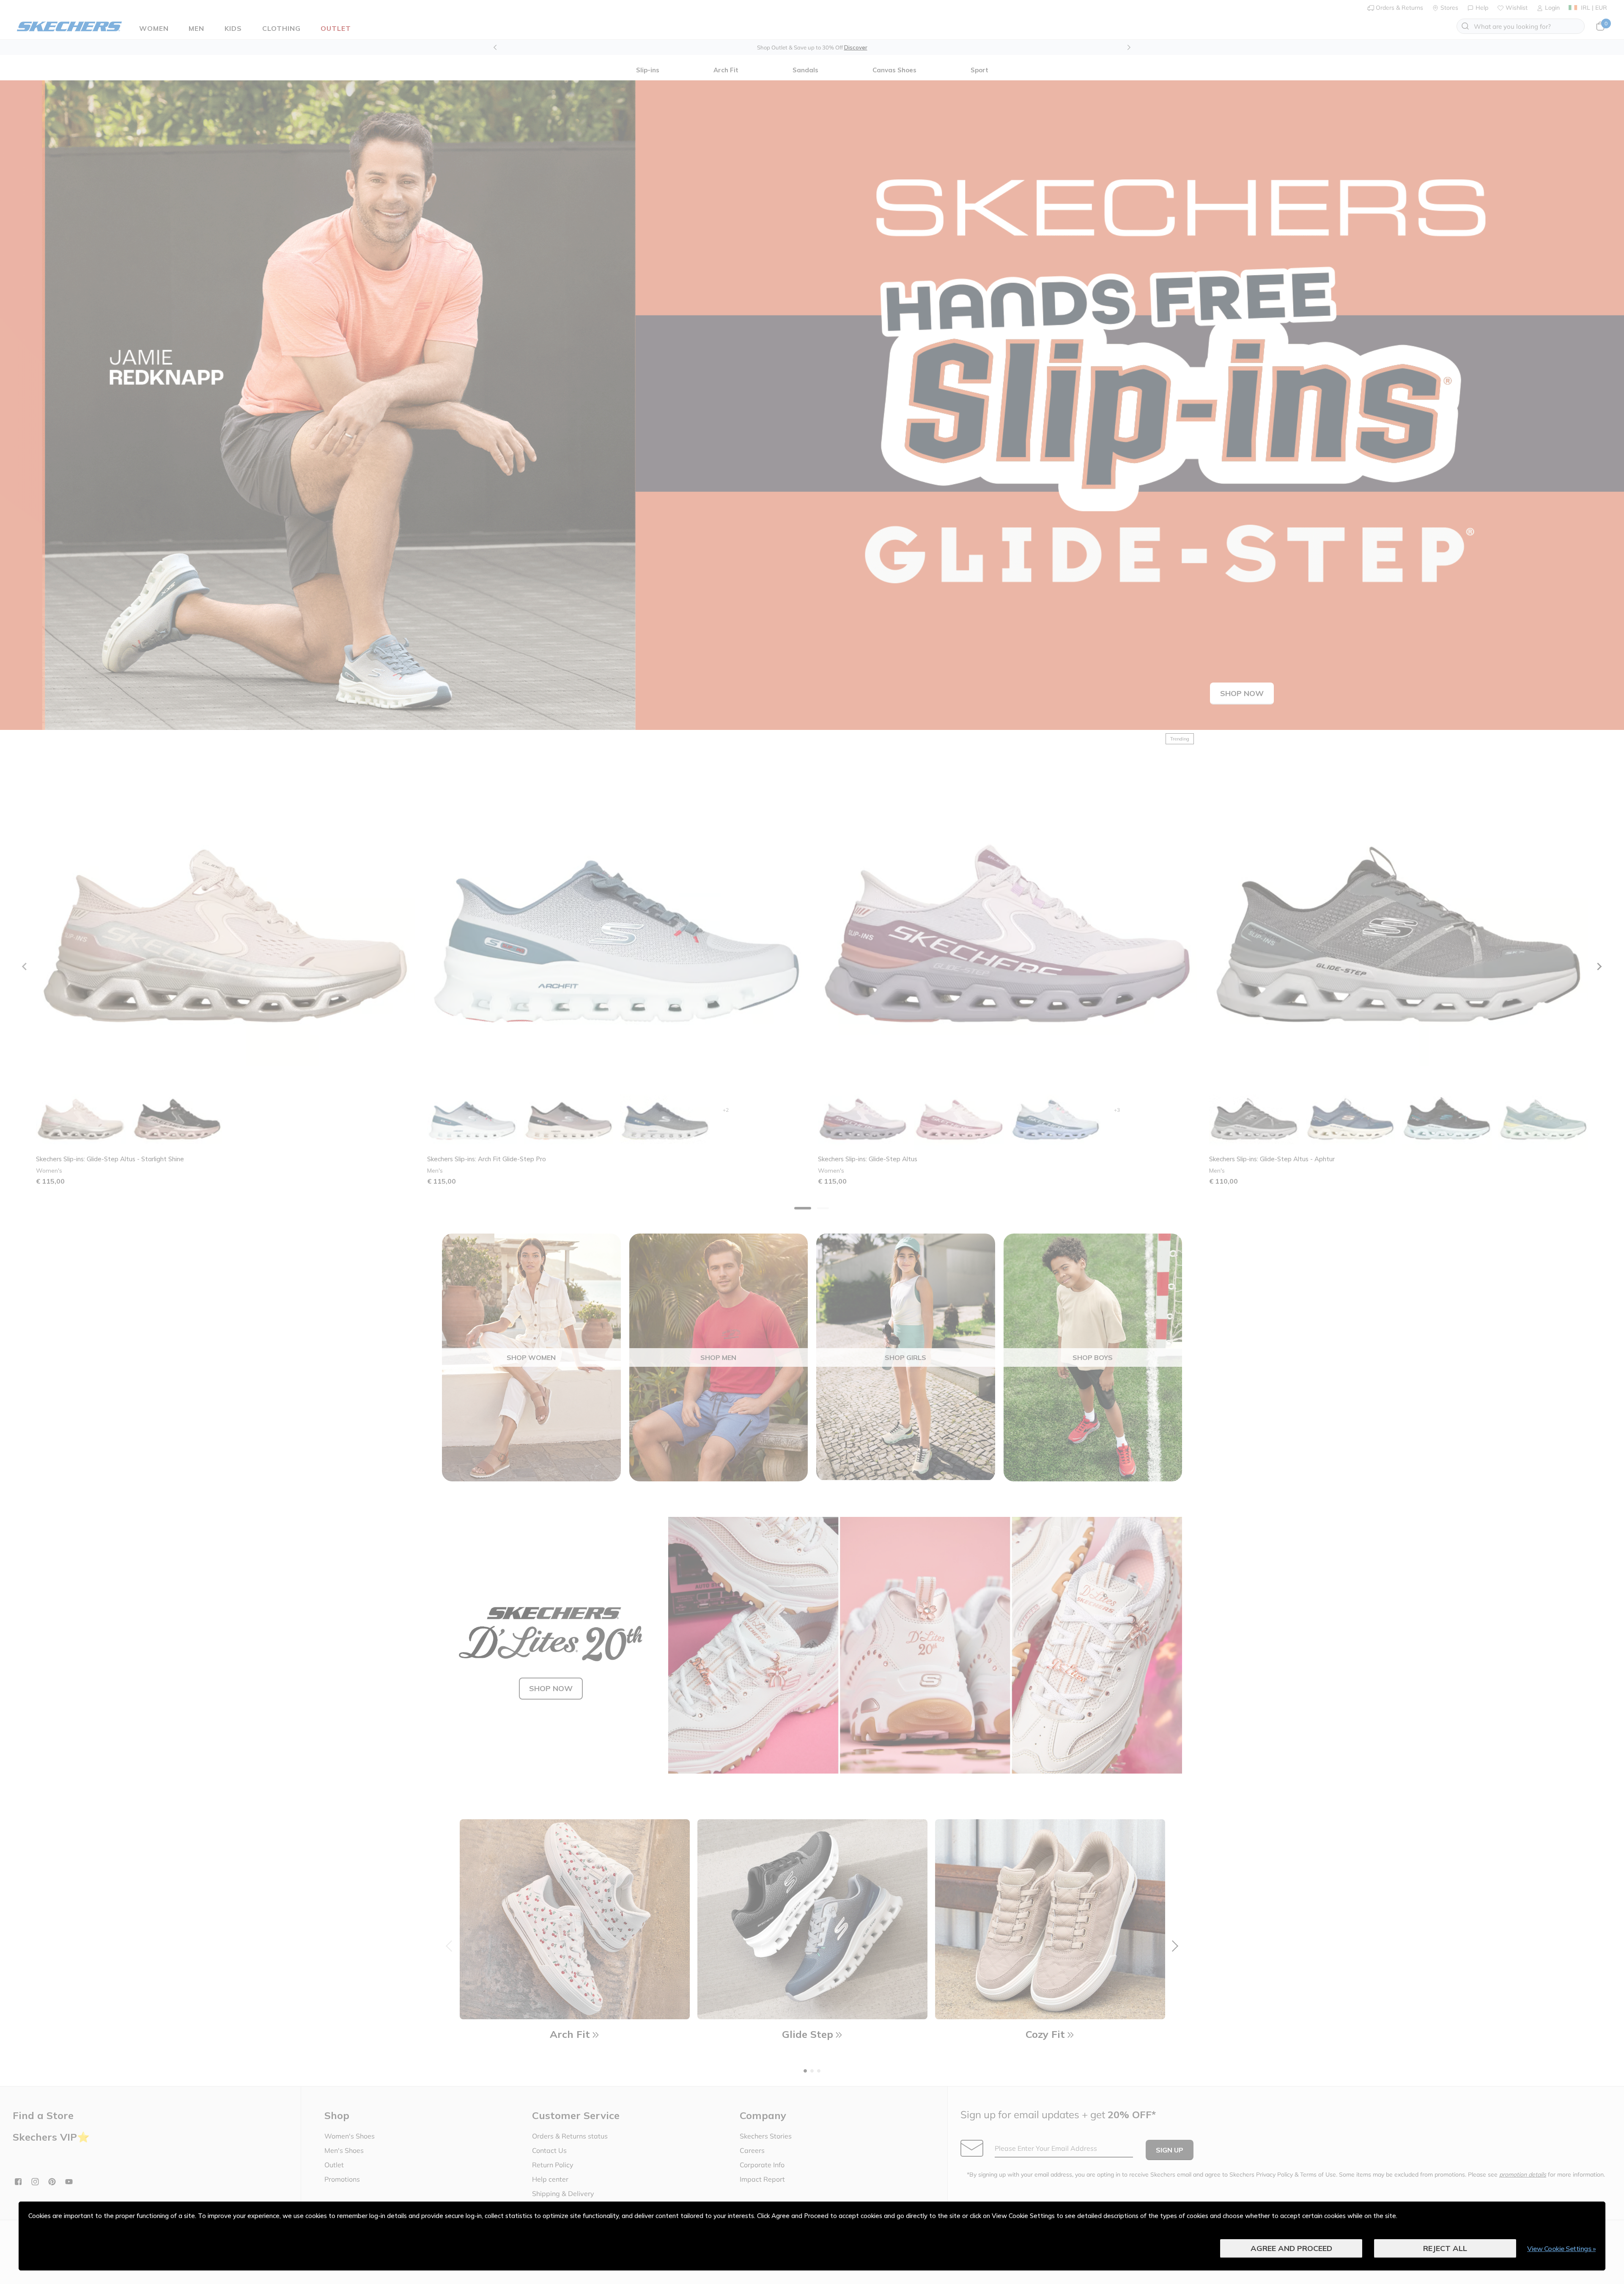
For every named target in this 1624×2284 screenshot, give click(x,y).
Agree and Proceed (1291, 2248)
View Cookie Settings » (1561, 2248)
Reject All (1445, 2248)
